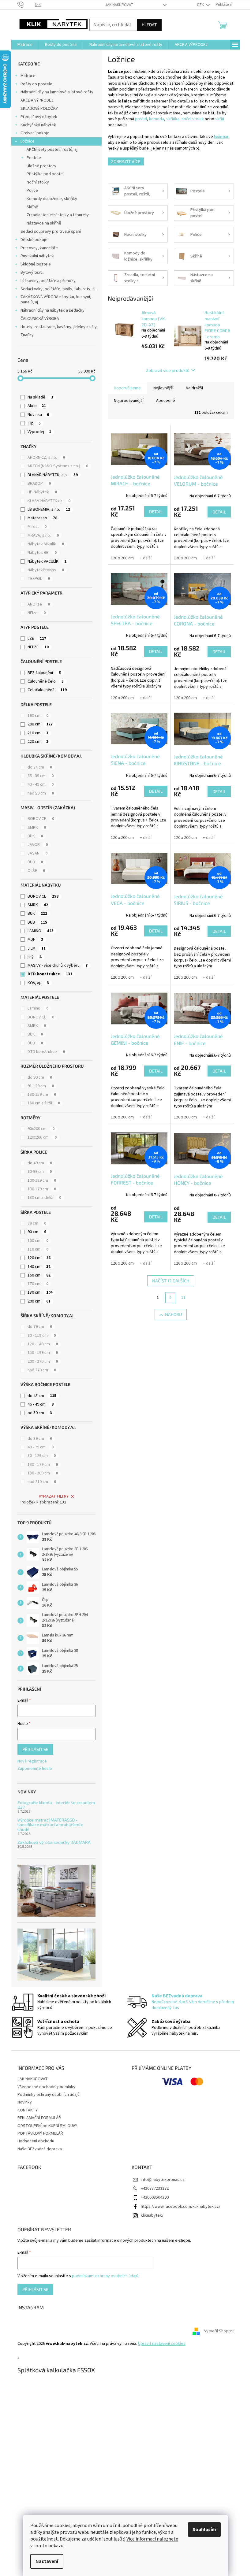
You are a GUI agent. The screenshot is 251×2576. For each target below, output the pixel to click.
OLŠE (36, 871)
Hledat (149, 25)
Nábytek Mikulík (46, 544)
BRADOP (39, 484)
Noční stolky (38, 182)
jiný (35, 957)
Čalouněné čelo (46, 681)
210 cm (38, 733)
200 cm (40, 724)
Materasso (42, 518)
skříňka (173, 119)
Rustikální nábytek (37, 256)
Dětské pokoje (34, 240)
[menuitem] (25, 45)
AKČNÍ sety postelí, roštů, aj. (52, 150)
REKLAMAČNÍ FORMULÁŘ (39, 2118)
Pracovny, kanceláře (39, 248)
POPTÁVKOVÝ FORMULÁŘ (40, 2133)
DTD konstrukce (50, 974)
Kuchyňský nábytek (38, 125)
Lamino (38, 1008)
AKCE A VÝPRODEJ (37, 100)
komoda (157, 119)
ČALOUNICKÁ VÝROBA (40, 319)
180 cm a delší (44, 1198)
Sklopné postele (36, 264)
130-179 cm (42, 1189)
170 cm (38, 1284)
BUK (35, 836)
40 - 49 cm (41, 784)
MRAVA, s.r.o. (43, 536)
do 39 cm (40, 1439)
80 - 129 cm (42, 1456)
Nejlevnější (163, 388)
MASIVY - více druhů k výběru (58, 966)
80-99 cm (40, 1172)
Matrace (28, 76)
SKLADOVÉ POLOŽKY (39, 109)
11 (183, 1298)
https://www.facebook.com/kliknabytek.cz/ (181, 2207)
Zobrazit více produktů (168, 370)
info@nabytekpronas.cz (163, 2180)
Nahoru (173, 1314)
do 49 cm (40, 1163)
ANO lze (39, 604)
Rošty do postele (36, 84)
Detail (156, 511)
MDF (35, 940)
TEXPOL (39, 579)
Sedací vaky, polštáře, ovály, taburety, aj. (58, 289)
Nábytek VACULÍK (47, 562)
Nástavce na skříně (44, 223)
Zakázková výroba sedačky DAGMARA (54, 1842)
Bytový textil (32, 272)
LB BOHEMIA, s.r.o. (49, 510)
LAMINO (41, 931)
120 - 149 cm (43, 1344)
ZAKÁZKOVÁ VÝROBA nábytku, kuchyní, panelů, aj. (56, 300)
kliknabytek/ (152, 2215)
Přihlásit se (35, 1749)
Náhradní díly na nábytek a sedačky (52, 310)
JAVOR (38, 845)
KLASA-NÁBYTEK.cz (49, 501)
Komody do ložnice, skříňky (52, 199)
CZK (201, 5)
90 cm (37, 1232)
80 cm (37, 1223)
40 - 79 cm (41, 1447)
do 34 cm (40, 767)
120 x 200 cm (122, 558)
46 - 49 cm (41, 1404)
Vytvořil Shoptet (219, 2331)
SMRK (37, 828)
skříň (220, 119)
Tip (34, 423)
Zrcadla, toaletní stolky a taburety (58, 215)
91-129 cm (41, 1086)
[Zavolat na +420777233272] (26, 5)
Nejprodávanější (129, 401)
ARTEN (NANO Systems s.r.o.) (58, 466)
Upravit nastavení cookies (162, 2344)
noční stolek (193, 119)
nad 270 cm (42, 1370)
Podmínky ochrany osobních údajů (49, 2095)
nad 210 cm (42, 1482)
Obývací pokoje (35, 133)
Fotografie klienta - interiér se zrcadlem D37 (56, 1805)
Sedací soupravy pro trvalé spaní (51, 232)
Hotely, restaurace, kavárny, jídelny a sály (59, 327)
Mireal (37, 527)
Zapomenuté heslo (35, 1769)
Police (32, 191)
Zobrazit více (126, 161)
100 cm (38, 1241)
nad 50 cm (41, 793)
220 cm (38, 742)
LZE (37, 639)
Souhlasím (204, 2530)
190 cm (38, 716)
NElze (37, 613)
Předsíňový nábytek (39, 117)
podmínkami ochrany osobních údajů (105, 2276)
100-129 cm (42, 1181)
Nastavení (47, 2561)
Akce (37, 406)
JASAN (37, 853)
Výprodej (39, 432)
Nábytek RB (42, 553)
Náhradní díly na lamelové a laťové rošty (57, 92)
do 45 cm (42, 1396)
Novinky (25, 2102)
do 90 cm (40, 1077)
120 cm (39, 1258)
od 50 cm (40, 1413)
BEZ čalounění (44, 673)
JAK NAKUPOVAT (119, 5)
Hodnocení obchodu (36, 2141)
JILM (37, 948)
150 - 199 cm (43, 1353)
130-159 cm (42, 1095)
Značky (27, 335)
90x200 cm (41, 1129)
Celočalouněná (47, 690)
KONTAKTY (28, 2110)
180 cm (40, 1292)
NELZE (38, 647)
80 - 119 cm (42, 1336)
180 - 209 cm (43, 1473)
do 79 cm (40, 1327)
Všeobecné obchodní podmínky (46, 2087)
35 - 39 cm (41, 776)
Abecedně (166, 401)
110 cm (38, 1249)
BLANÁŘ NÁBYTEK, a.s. (53, 475)
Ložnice (28, 141)
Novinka (38, 415)
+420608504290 (155, 2197)
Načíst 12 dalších (171, 1281)
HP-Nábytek (42, 492)
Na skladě (40, 397)
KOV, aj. (38, 983)
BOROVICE (41, 819)
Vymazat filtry (54, 1496)
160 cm (39, 1275)
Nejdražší (194, 388)
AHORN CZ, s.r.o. (46, 458)
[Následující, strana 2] (171, 1298)
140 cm (39, 1267)
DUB (35, 862)
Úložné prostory (41, 166)
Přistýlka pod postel (45, 174)
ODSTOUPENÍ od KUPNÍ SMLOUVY (47, 2126)
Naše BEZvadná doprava (40, 2149)
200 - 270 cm (43, 1362)
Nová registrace (32, 1761)
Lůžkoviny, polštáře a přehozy (48, 281)
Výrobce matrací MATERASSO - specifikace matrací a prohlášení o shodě (51, 1825)
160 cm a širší (44, 1103)
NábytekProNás (46, 570)
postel (141, 119)
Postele (34, 158)
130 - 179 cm (43, 1465)
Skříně (32, 207)
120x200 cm (42, 1137)
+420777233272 (155, 2189)
